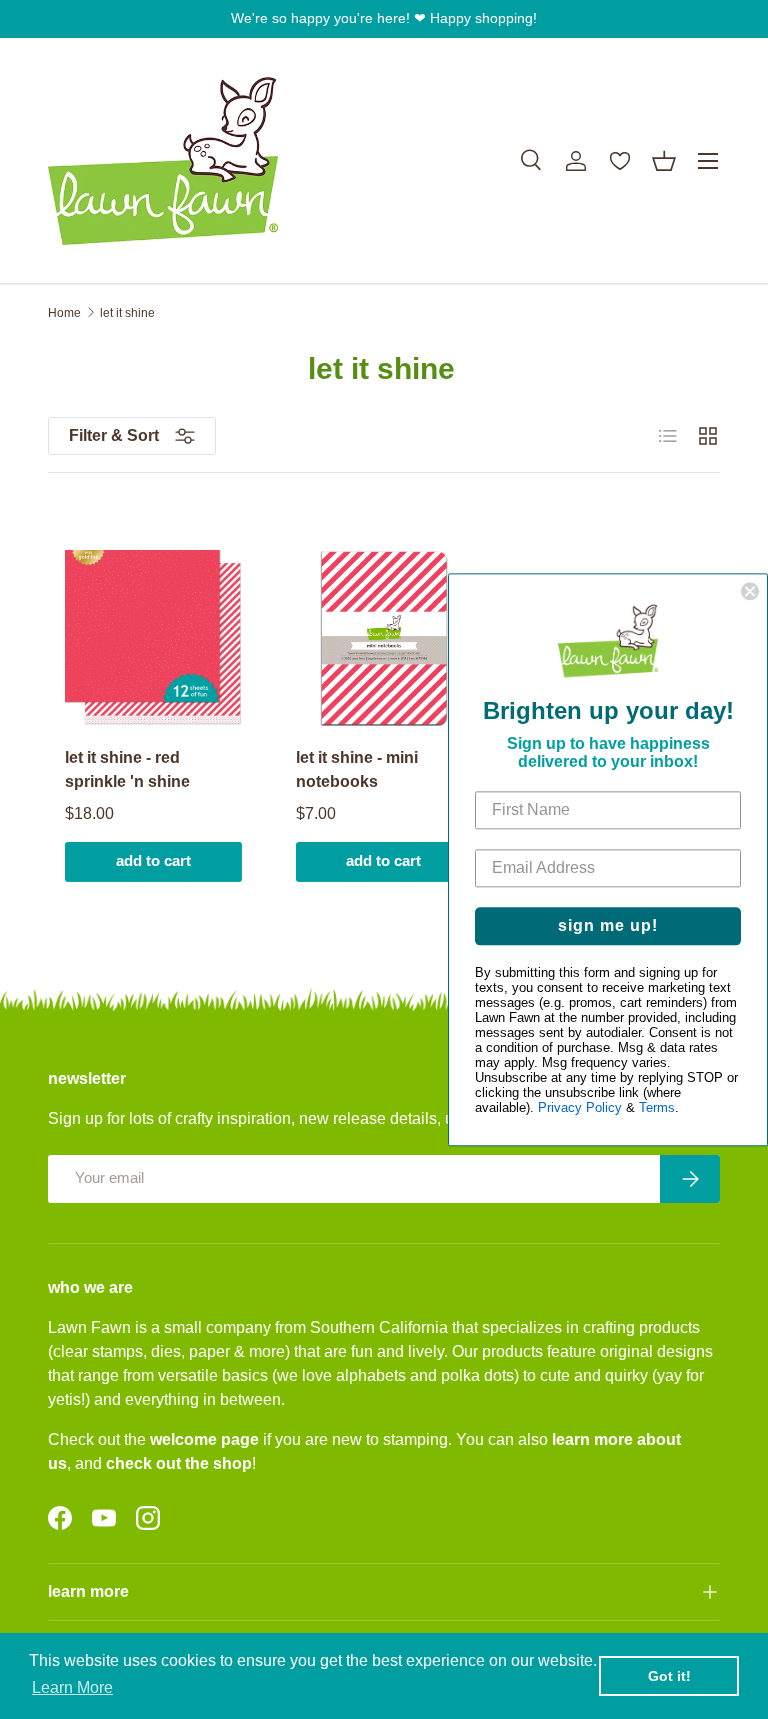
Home (64, 313)
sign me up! (608, 925)
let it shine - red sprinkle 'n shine (127, 769)
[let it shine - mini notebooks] (384, 638)
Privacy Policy (580, 1107)
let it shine (127, 313)
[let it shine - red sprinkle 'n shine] (153, 638)
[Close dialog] (750, 591)
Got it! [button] (669, 1676)
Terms (657, 1107)
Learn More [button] (72, 1687)
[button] (664, 161)
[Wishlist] (620, 161)
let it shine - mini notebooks (357, 769)
